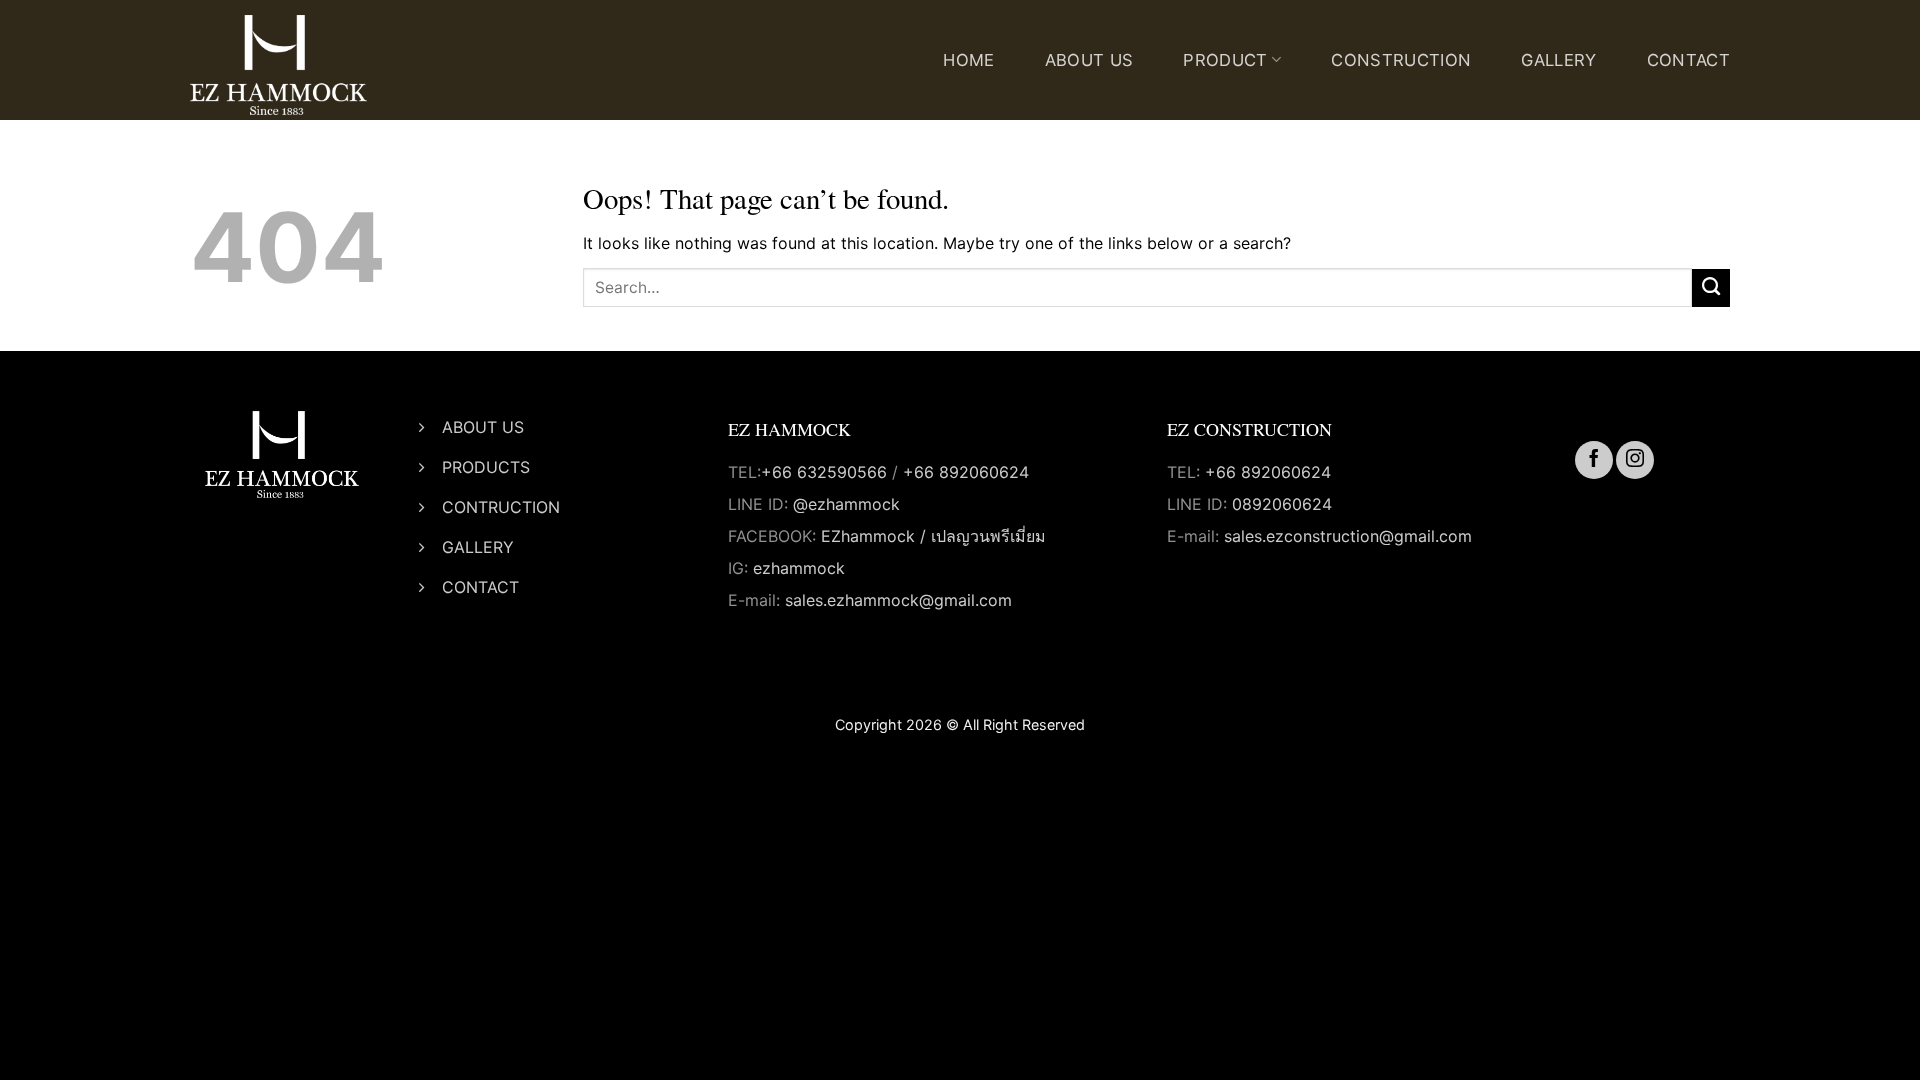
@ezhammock (846, 504)
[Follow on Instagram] (1635, 460)
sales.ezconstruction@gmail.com (1348, 536)
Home (968, 60)
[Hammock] (310, 65)
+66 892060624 (966, 472)
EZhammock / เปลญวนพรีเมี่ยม (933, 536)
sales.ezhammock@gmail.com (898, 600)
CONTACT (1688, 60)
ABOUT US (1089, 60)
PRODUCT (1225, 60)
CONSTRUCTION (1401, 60)
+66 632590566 (824, 472)
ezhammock (799, 568)
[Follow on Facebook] (1594, 460)
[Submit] (1711, 288)
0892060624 (1282, 504)
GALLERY (1558, 60)
